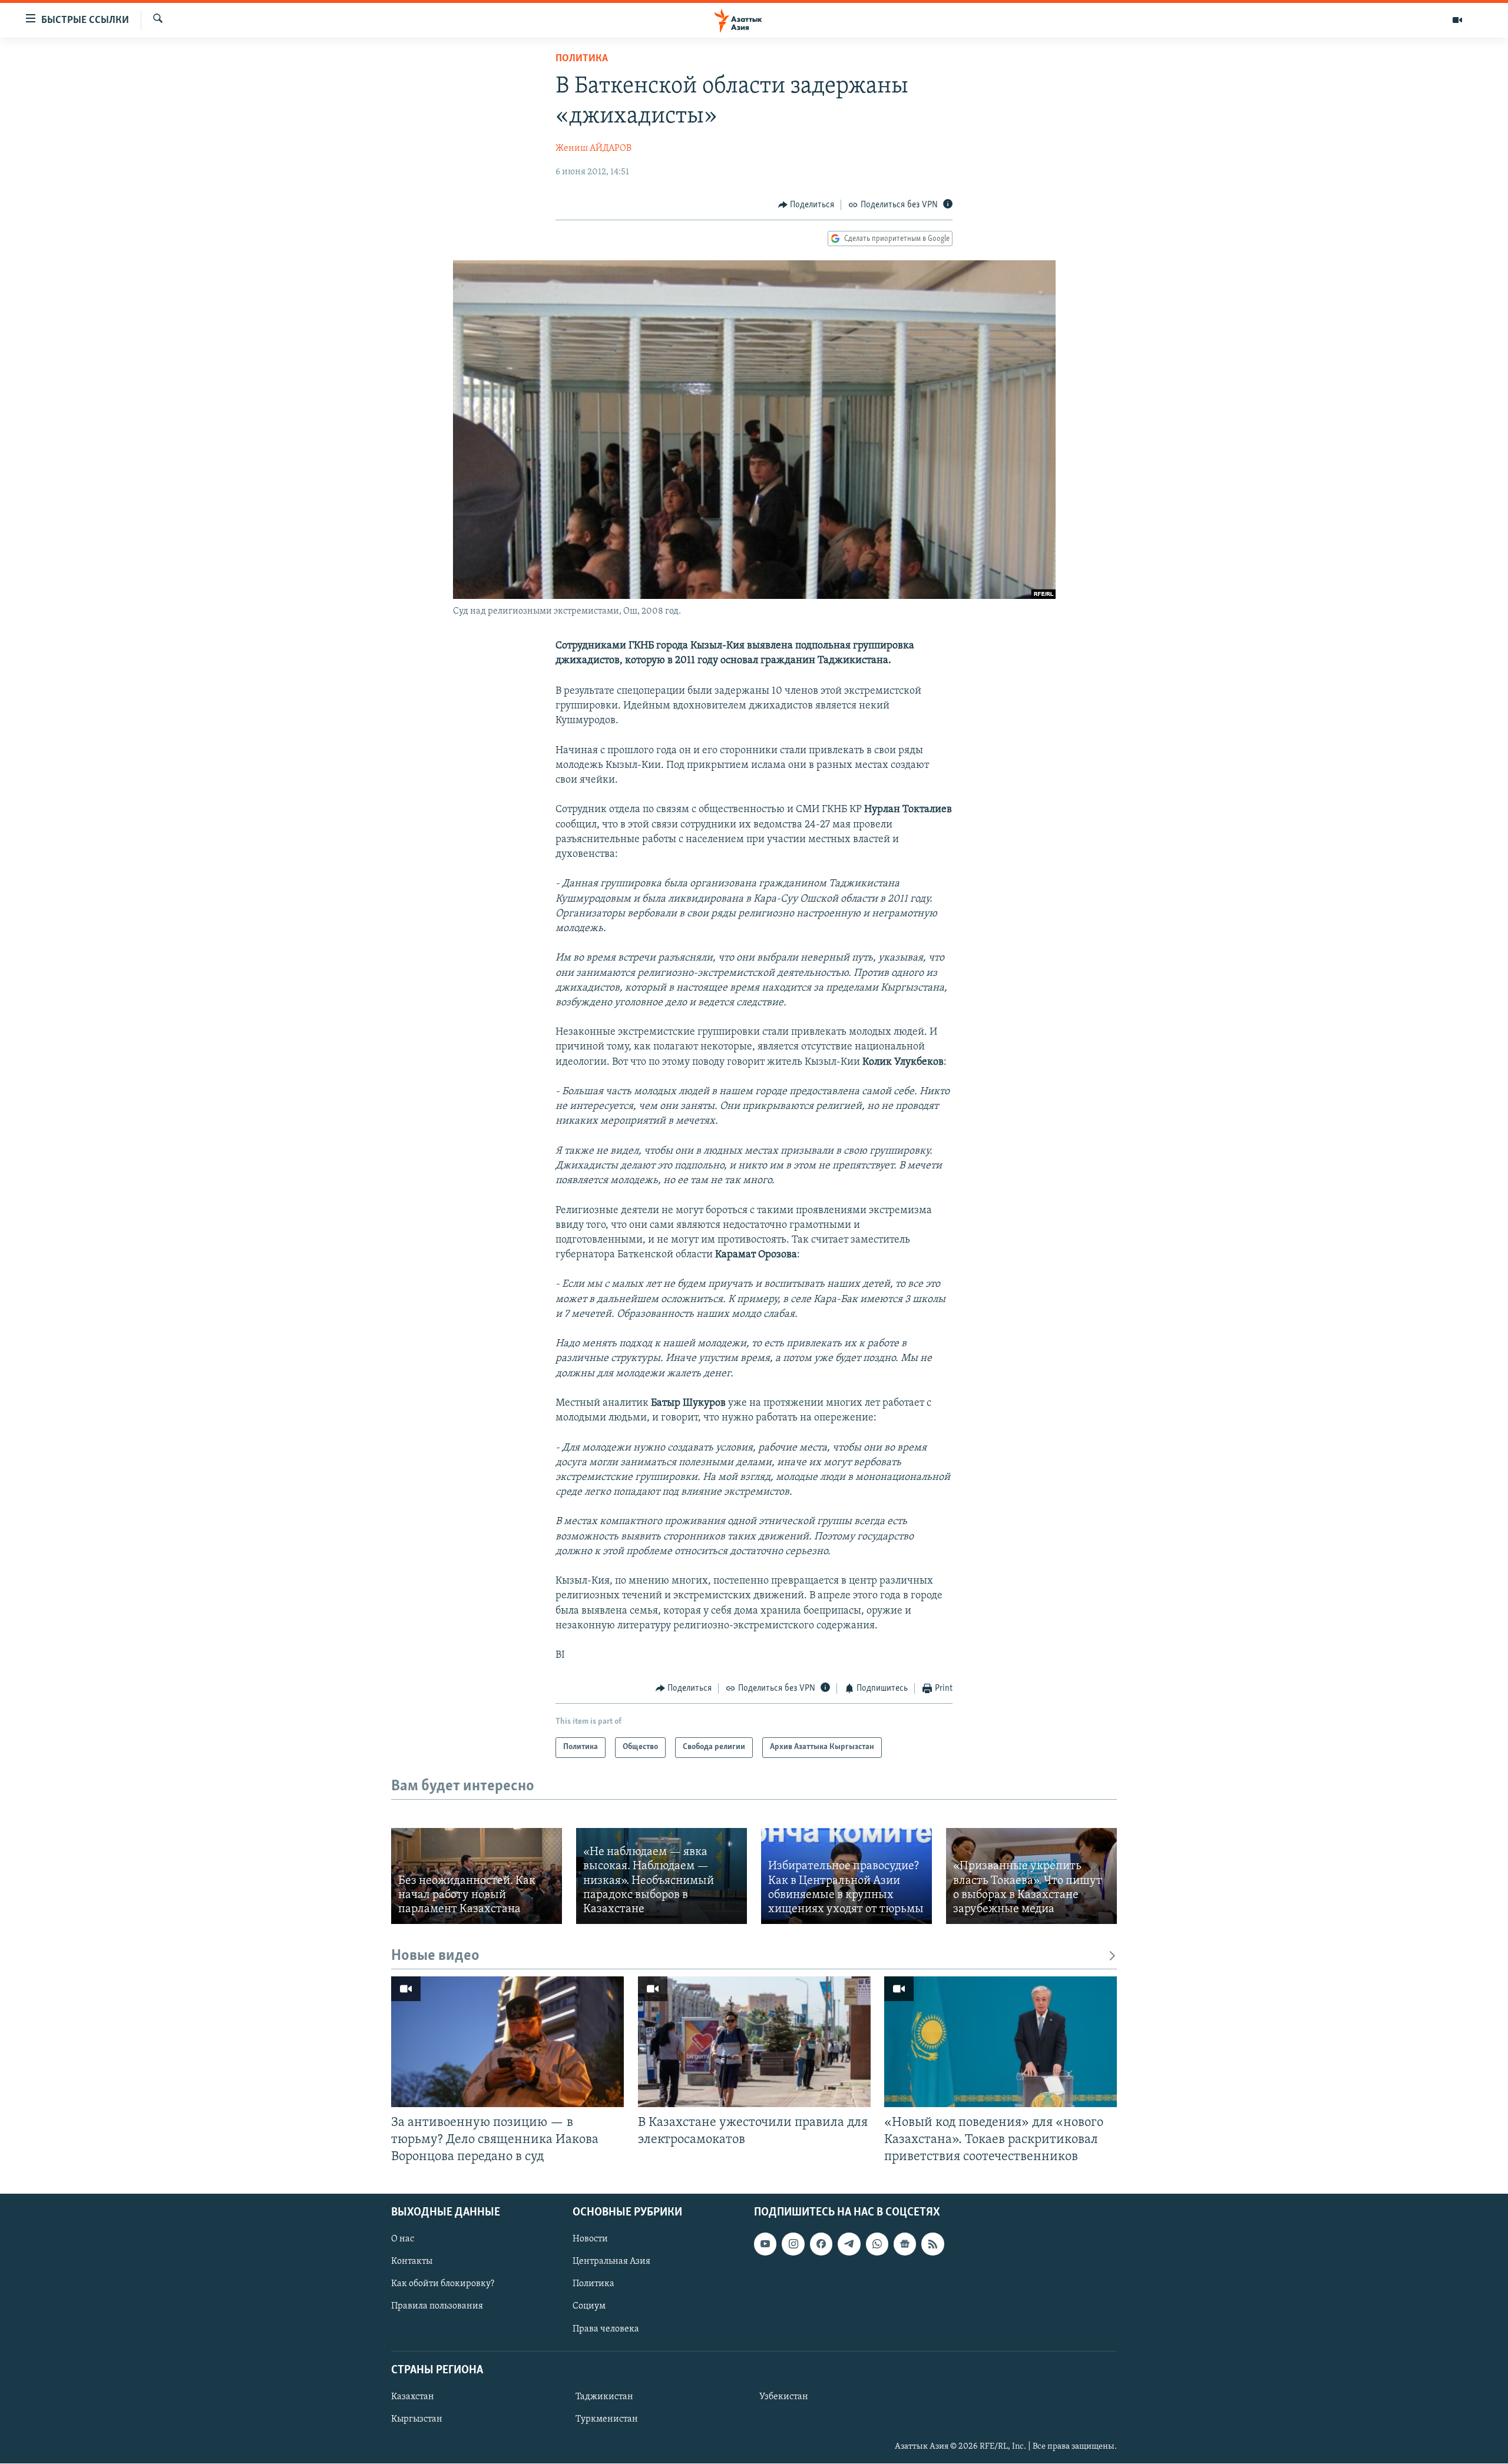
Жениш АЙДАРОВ (593, 148)
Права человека (606, 2329)
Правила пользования (437, 2307)
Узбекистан (784, 2397)
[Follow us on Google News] (905, 2244)
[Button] (806, 205)
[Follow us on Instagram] (793, 2244)
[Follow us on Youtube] (765, 2244)
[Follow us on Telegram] (849, 2244)
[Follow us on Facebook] (821, 2244)
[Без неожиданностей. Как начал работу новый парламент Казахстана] (477, 1876)
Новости (590, 2239)
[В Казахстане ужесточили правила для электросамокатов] (754, 2042)
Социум (589, 2307)
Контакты (412, 2262)
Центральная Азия (611, 2262)
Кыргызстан (417, 2419)
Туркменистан (607, 2419)
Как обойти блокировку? (443, 2284)
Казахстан (413, 2397)
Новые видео (435, 1956)
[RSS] (932, 2244)
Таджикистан (604, 2397)
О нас (403, 2239)
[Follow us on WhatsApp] (877, 2244)
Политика (582, 59)
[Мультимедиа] (1457, 20)
